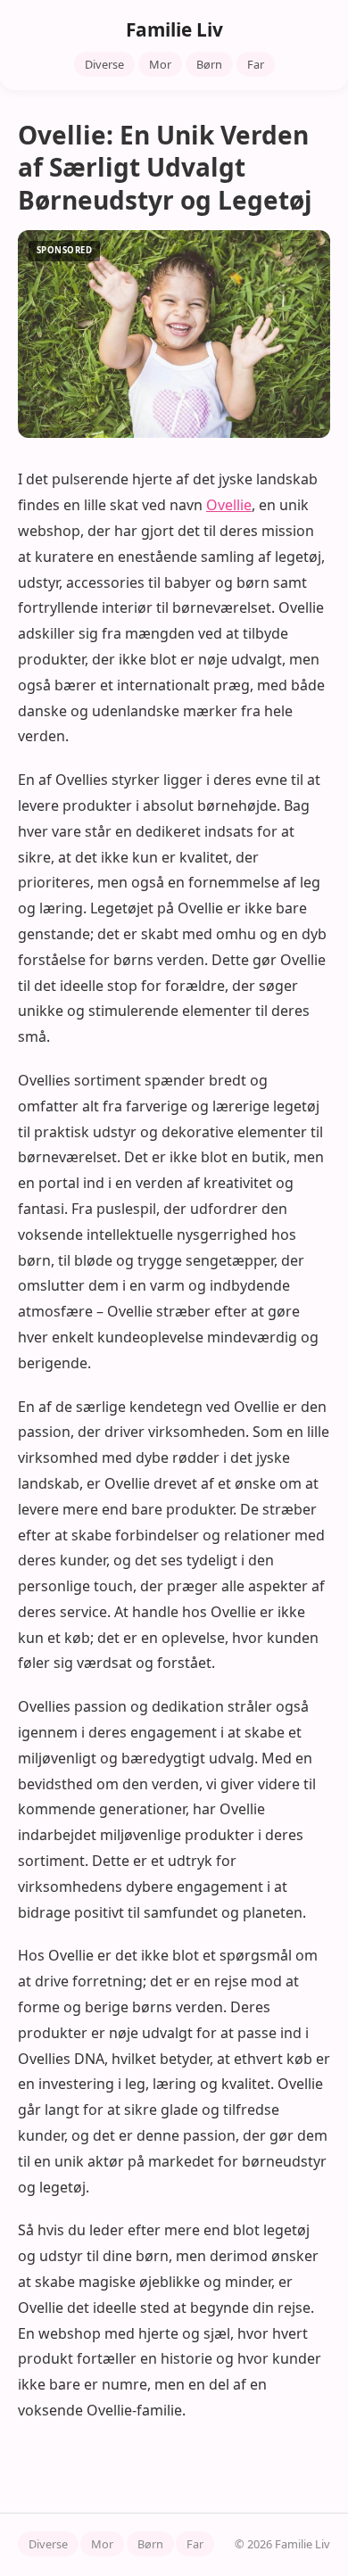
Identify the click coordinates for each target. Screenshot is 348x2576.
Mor (160, 64)
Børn (209, 64)
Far (256, 64)
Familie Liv (174, 29)
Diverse (104, 64)
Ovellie (229, 505)
